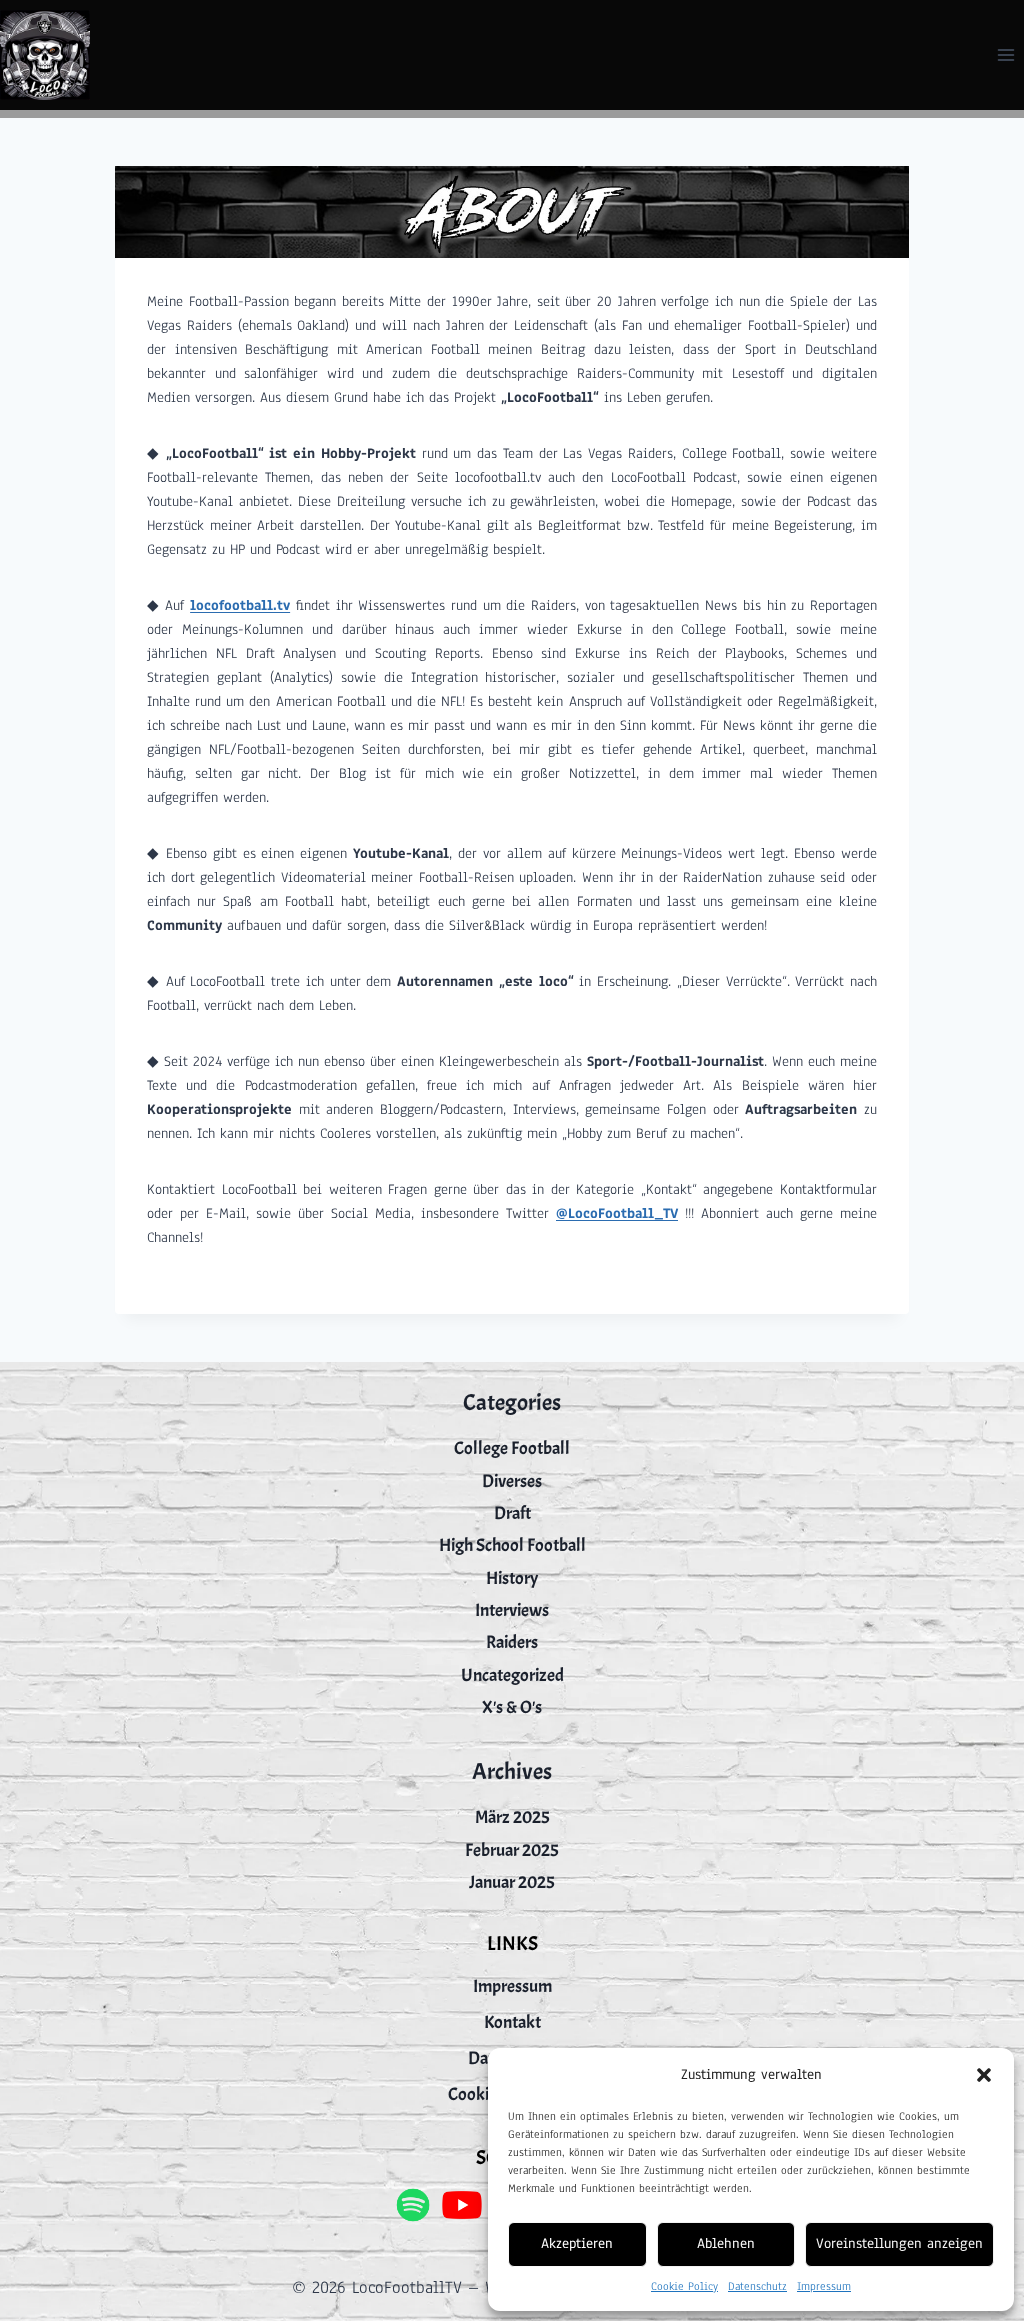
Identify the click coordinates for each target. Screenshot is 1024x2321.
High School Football (512, 1545)
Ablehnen (726, 2243)
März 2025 (512, 1817)
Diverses (512, 1481)
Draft (512, 1513)
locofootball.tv (240, 605)
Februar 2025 (512, 1850)
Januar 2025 (512, 1882)
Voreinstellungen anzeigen (899, 2243)
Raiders (512, 1642)
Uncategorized (512, 1675)
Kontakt (512, 2022)
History (512, 1578)
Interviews (512, 1610)
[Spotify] (412, 2204)
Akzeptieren (577, 2243)
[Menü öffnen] (1005, 54)
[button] (984, 2075)
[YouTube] (462, 2204)
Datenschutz (757, 2286)
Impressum (824, 2286)
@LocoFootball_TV (617, 1213)
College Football (512, 1448)
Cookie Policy (684, 2286)
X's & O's (512, 1707)
